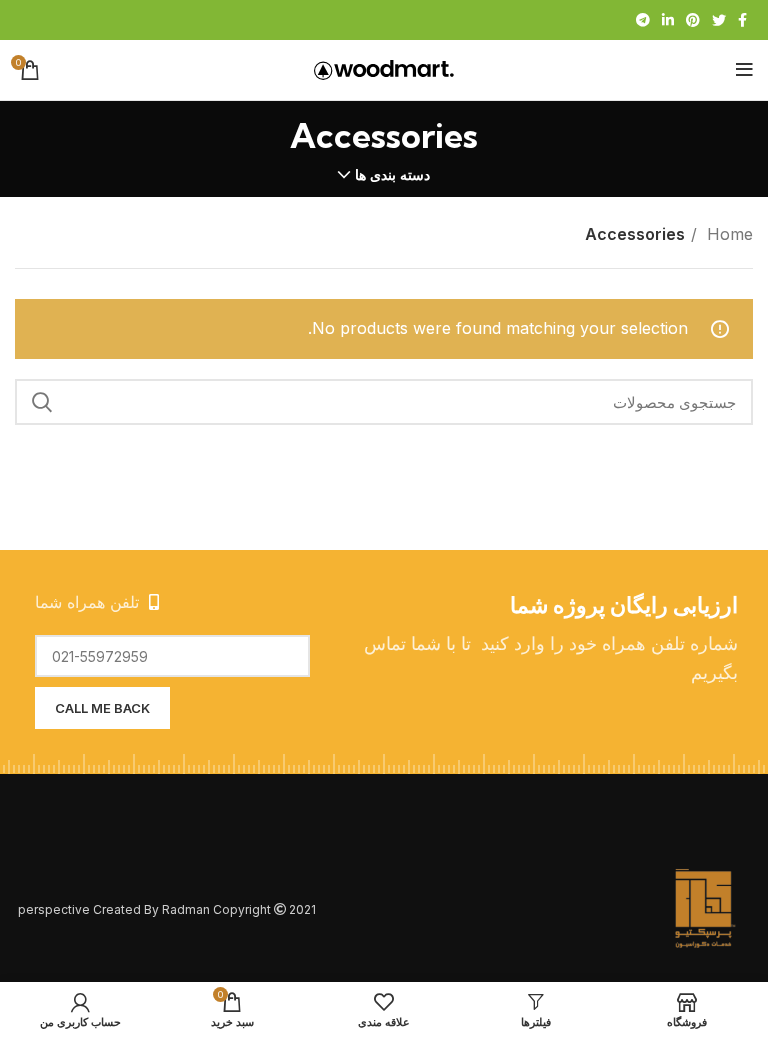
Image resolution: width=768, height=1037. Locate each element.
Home (727, 234)
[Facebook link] (742, 20)
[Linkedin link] (668, 20)
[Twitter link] (719, 20)
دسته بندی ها (392, 175)
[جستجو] (42, 402)
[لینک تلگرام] (643, 20)
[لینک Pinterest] (693, 20)
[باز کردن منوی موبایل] (744, 70)
